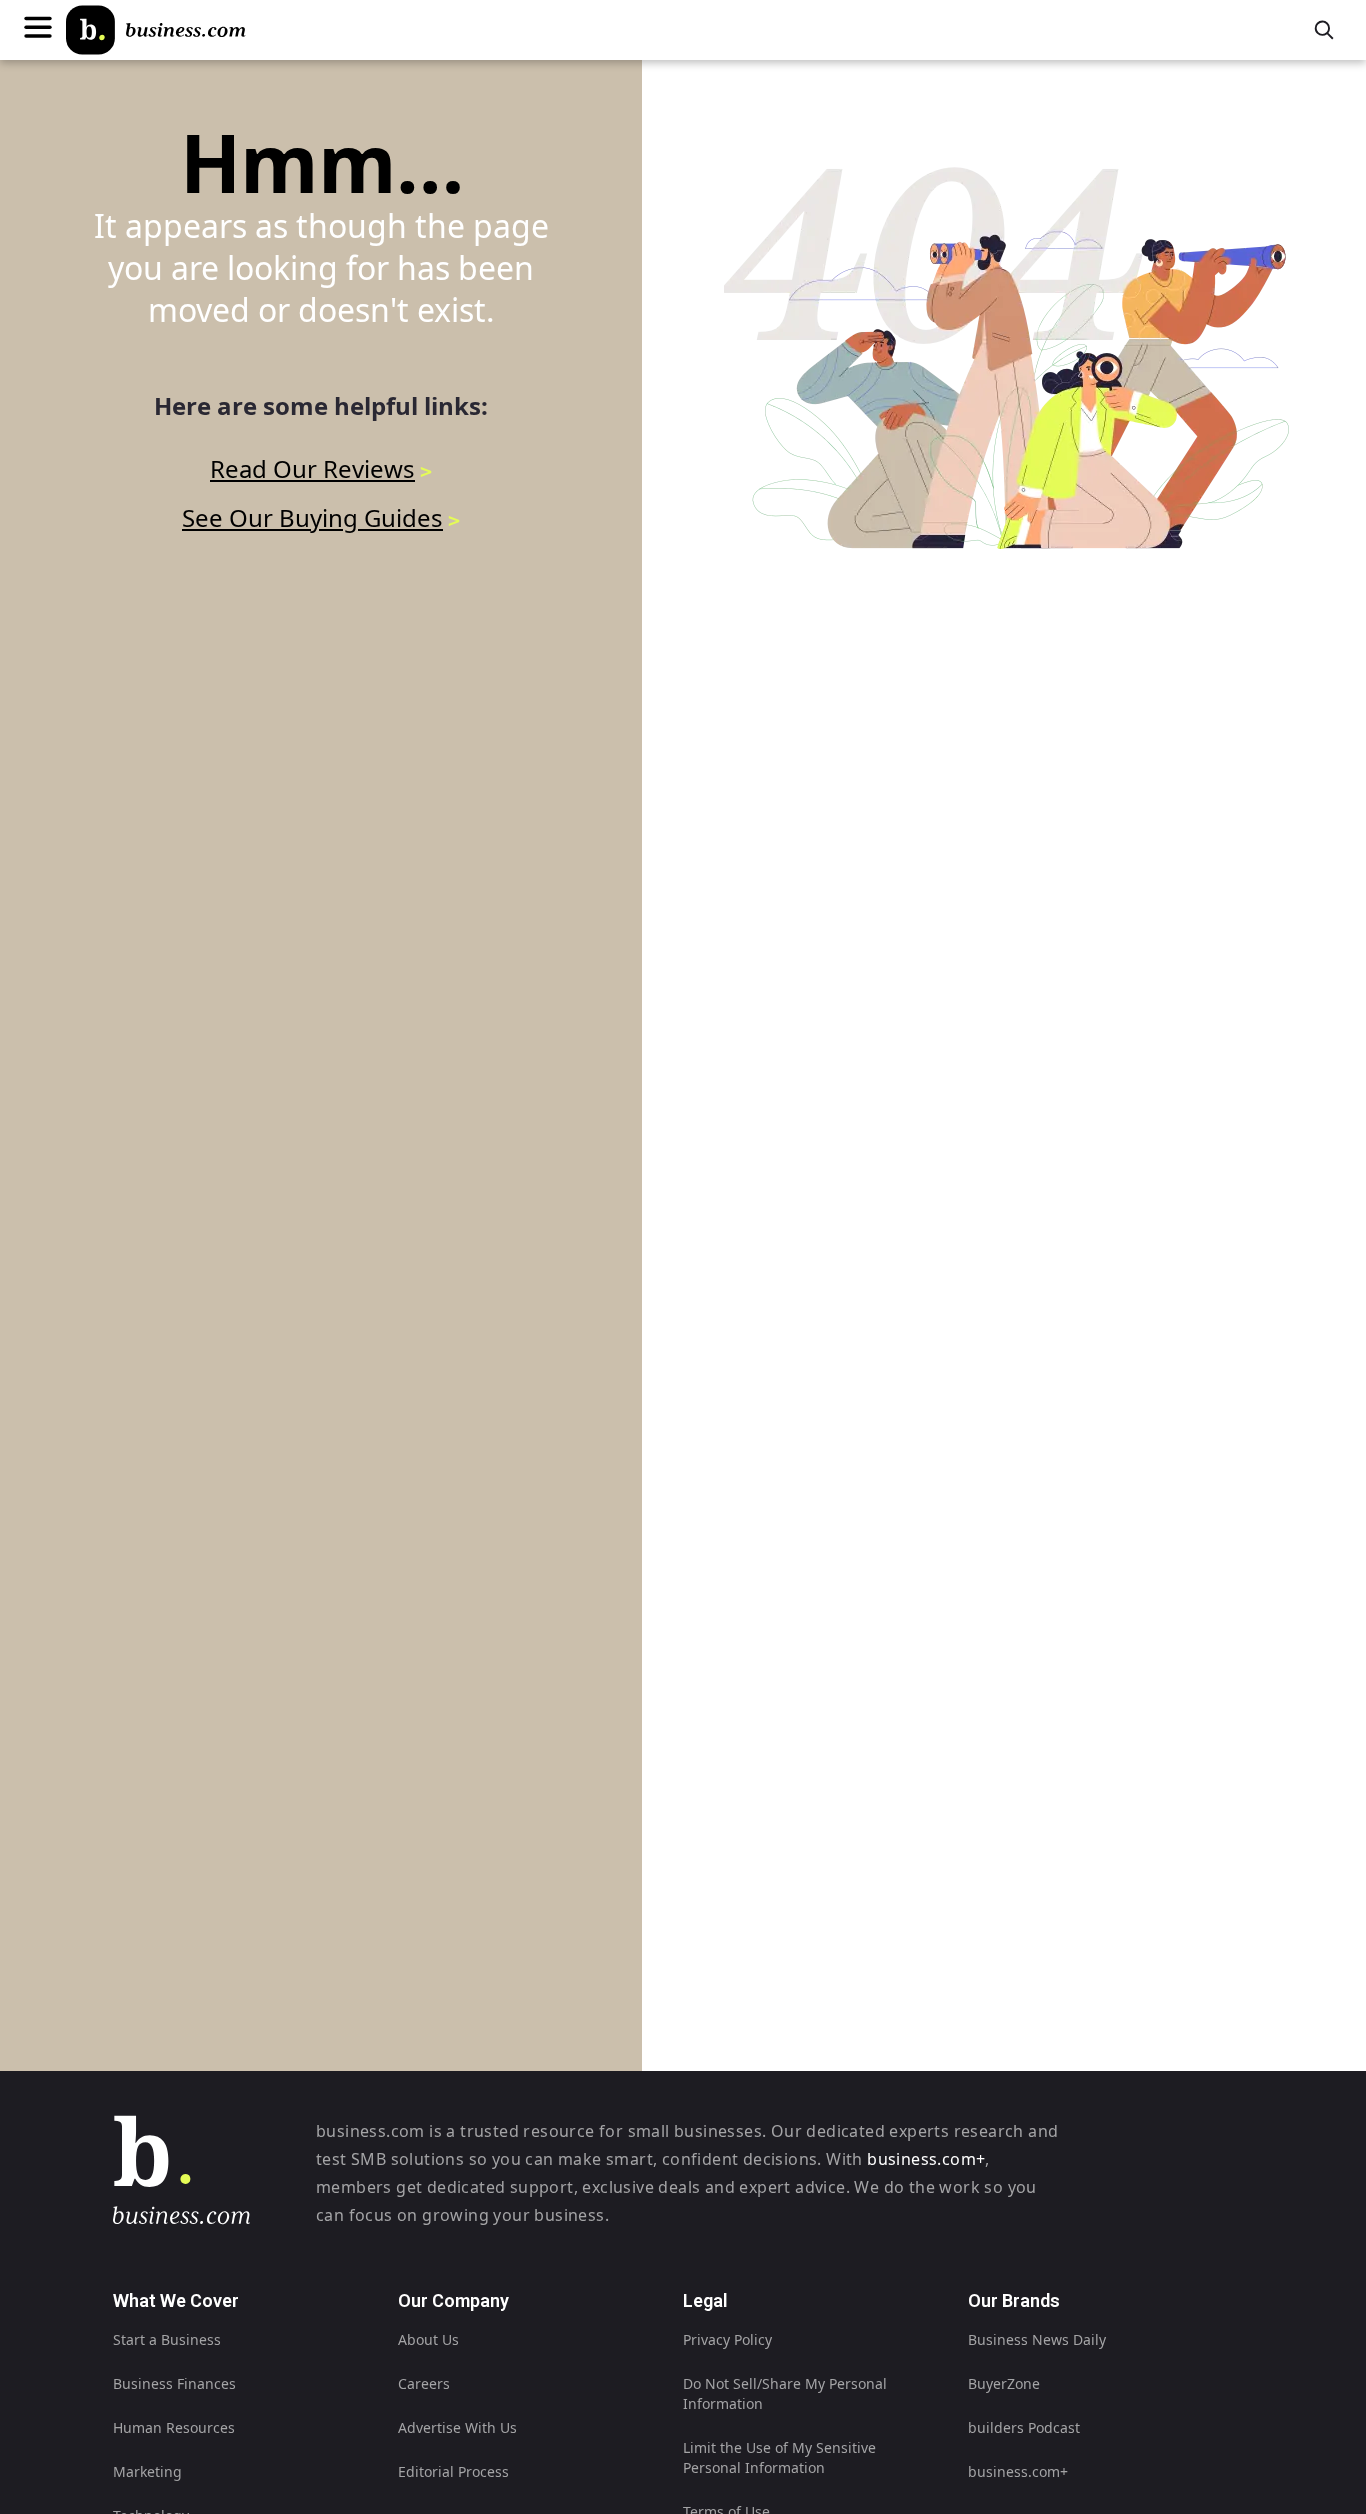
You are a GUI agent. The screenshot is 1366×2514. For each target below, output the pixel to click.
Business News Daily (1037, 2339)
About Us (428, 2339)
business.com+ (926, 2159)
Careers (424, 2383)
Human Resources (174, 2427)
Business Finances (174, 2383)
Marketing (147, 2471)
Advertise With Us (457, 2427)
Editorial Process (453, 2471)
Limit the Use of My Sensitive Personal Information (779, 2457)
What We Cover (176, 2300)
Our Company (453, 2300)
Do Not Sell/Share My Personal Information (785, 2393)
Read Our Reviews (312, 468)
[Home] (156, 30)
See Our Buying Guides (312, 517)
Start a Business (167, 2339)
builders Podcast (1024, 2427)
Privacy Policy (727, 2339)
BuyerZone (1004, 2383)
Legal (705, 2300)
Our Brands (1014, 2300)
